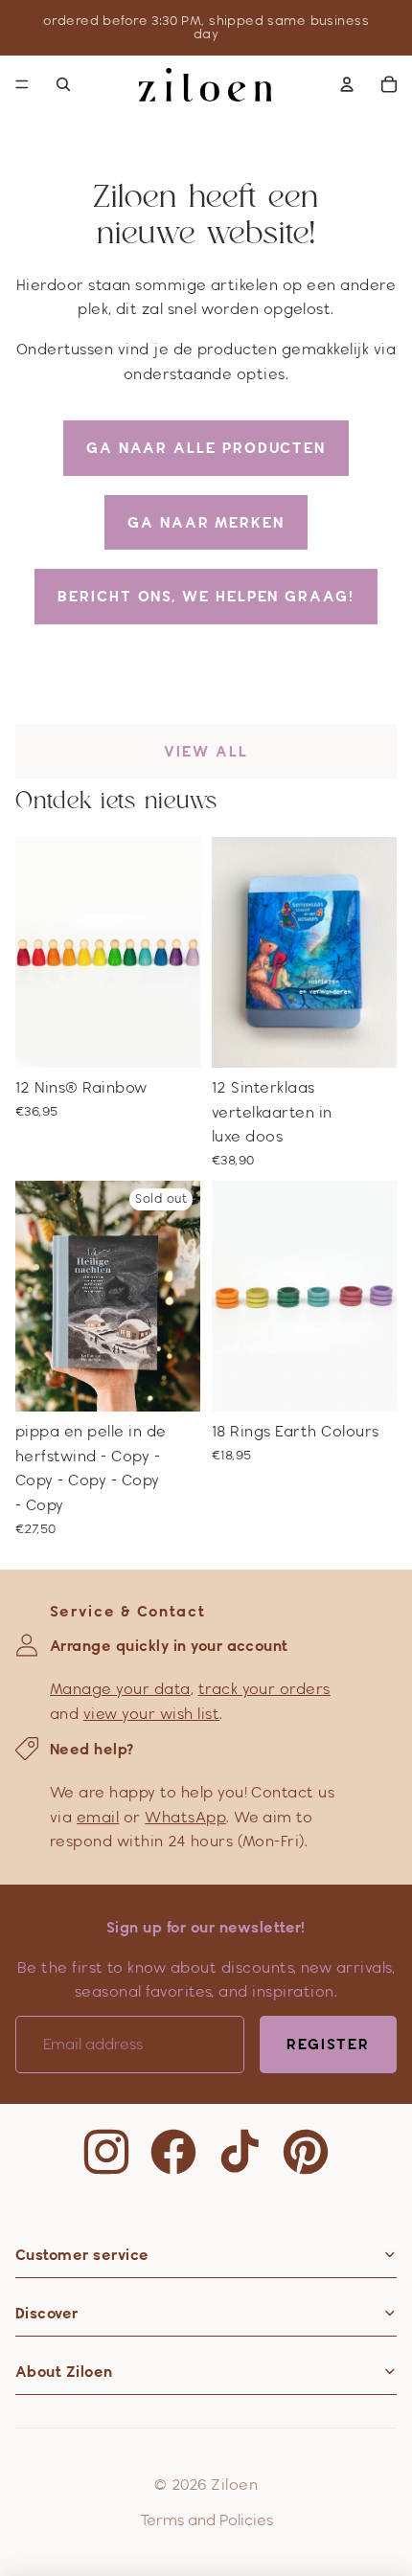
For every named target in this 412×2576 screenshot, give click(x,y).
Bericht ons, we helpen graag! (206, 596)
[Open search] (63, 84)
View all (206, 751)
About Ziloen (64, 2372)
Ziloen (234, 2485)
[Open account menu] (347, 84)
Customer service (82, 2255)
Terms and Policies (206, 2520)
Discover (47, 2313)
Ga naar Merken (206, 522)
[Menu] (22, 84)
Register (328, 2044)
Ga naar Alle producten (206, 448)
